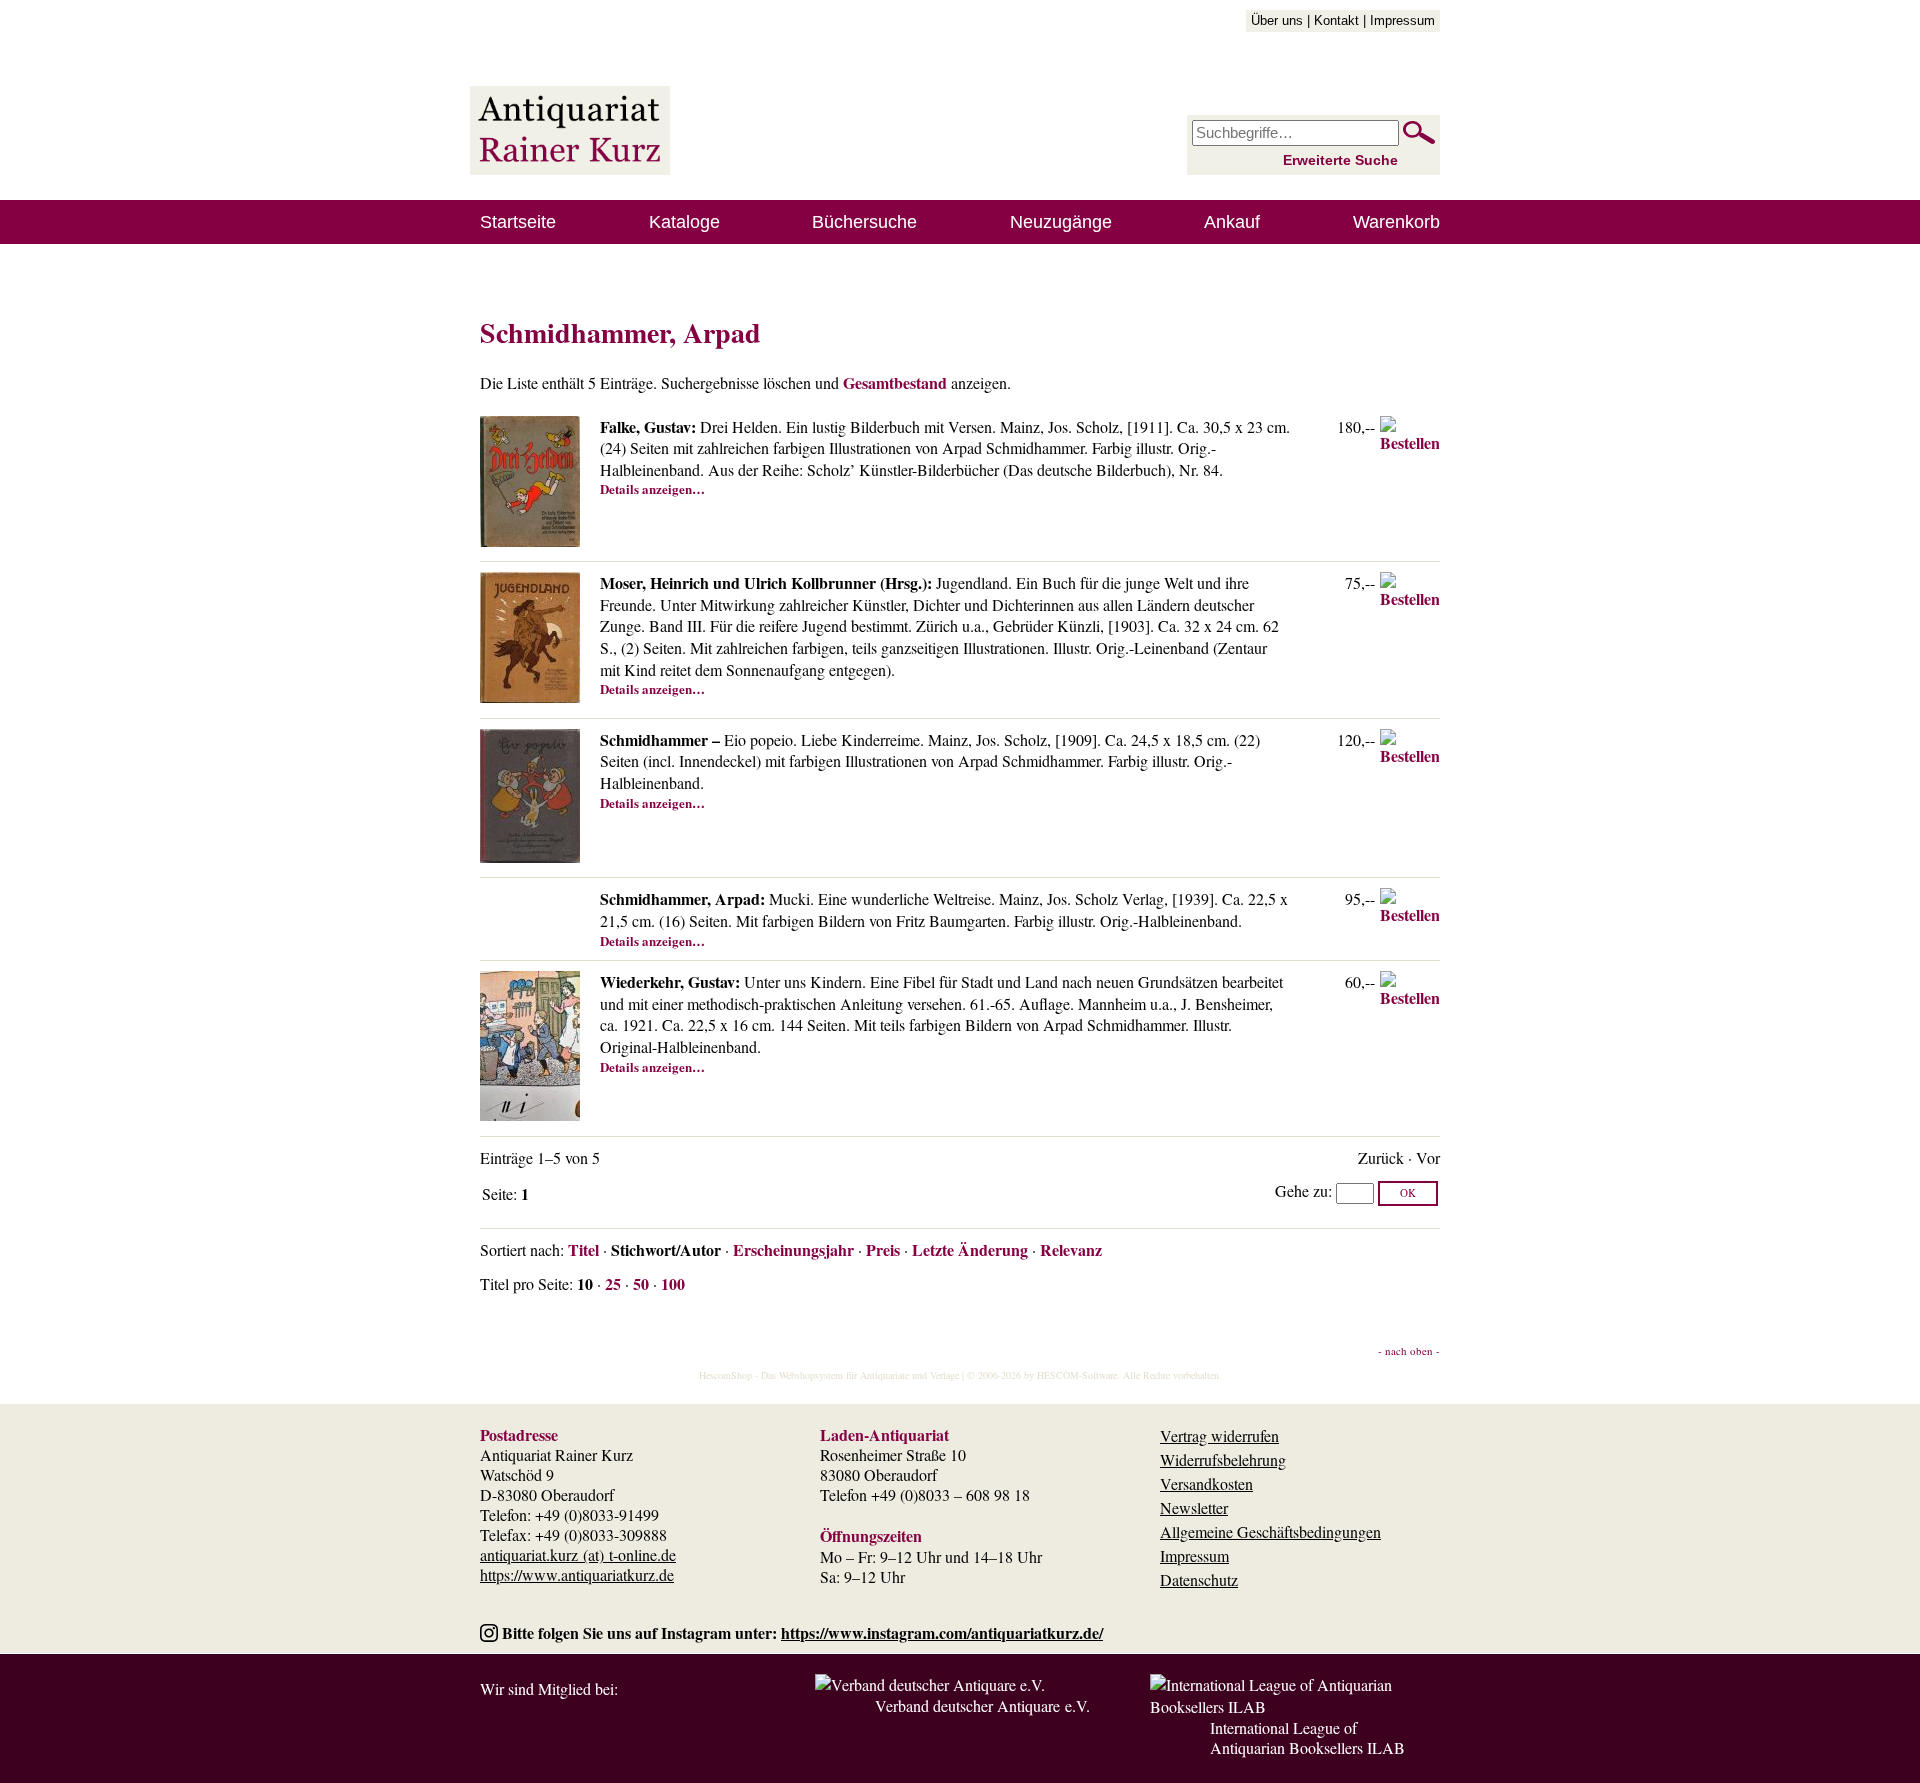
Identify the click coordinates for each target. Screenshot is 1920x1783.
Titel (583, 1249)
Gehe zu (1301, 1190)
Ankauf (1232, 222)
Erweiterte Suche (1340, 160)
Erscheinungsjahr (793, 1249)
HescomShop (725, 1375)
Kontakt (1336, 20)
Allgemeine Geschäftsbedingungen (1270, 1531)
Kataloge (684, 222)
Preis (883, 1249)
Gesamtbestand (895, 382)
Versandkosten (1206, 1483)
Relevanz (1071, 1249)
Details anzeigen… (652, 488)
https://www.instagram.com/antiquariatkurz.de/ (942, 1632)
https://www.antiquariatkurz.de (577, 1574)
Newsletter (1194, 1507)
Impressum (1402, 20)
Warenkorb (1396, 222)
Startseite (518, 222)
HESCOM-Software (1077, 1375)
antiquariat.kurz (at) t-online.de (578, 1554)
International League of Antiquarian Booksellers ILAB (1307, 1737)
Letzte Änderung (970, 1249)
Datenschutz (1199, 1579)
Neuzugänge (1061, 222)
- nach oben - (1409, 1350)
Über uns (1277, 20)
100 (673, 1283)
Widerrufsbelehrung (1223, 1459)
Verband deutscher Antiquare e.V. (982, 1705)
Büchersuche (864, 222)
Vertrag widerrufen (1219, 1435)
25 (613, 1283)
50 (641, 1283)
